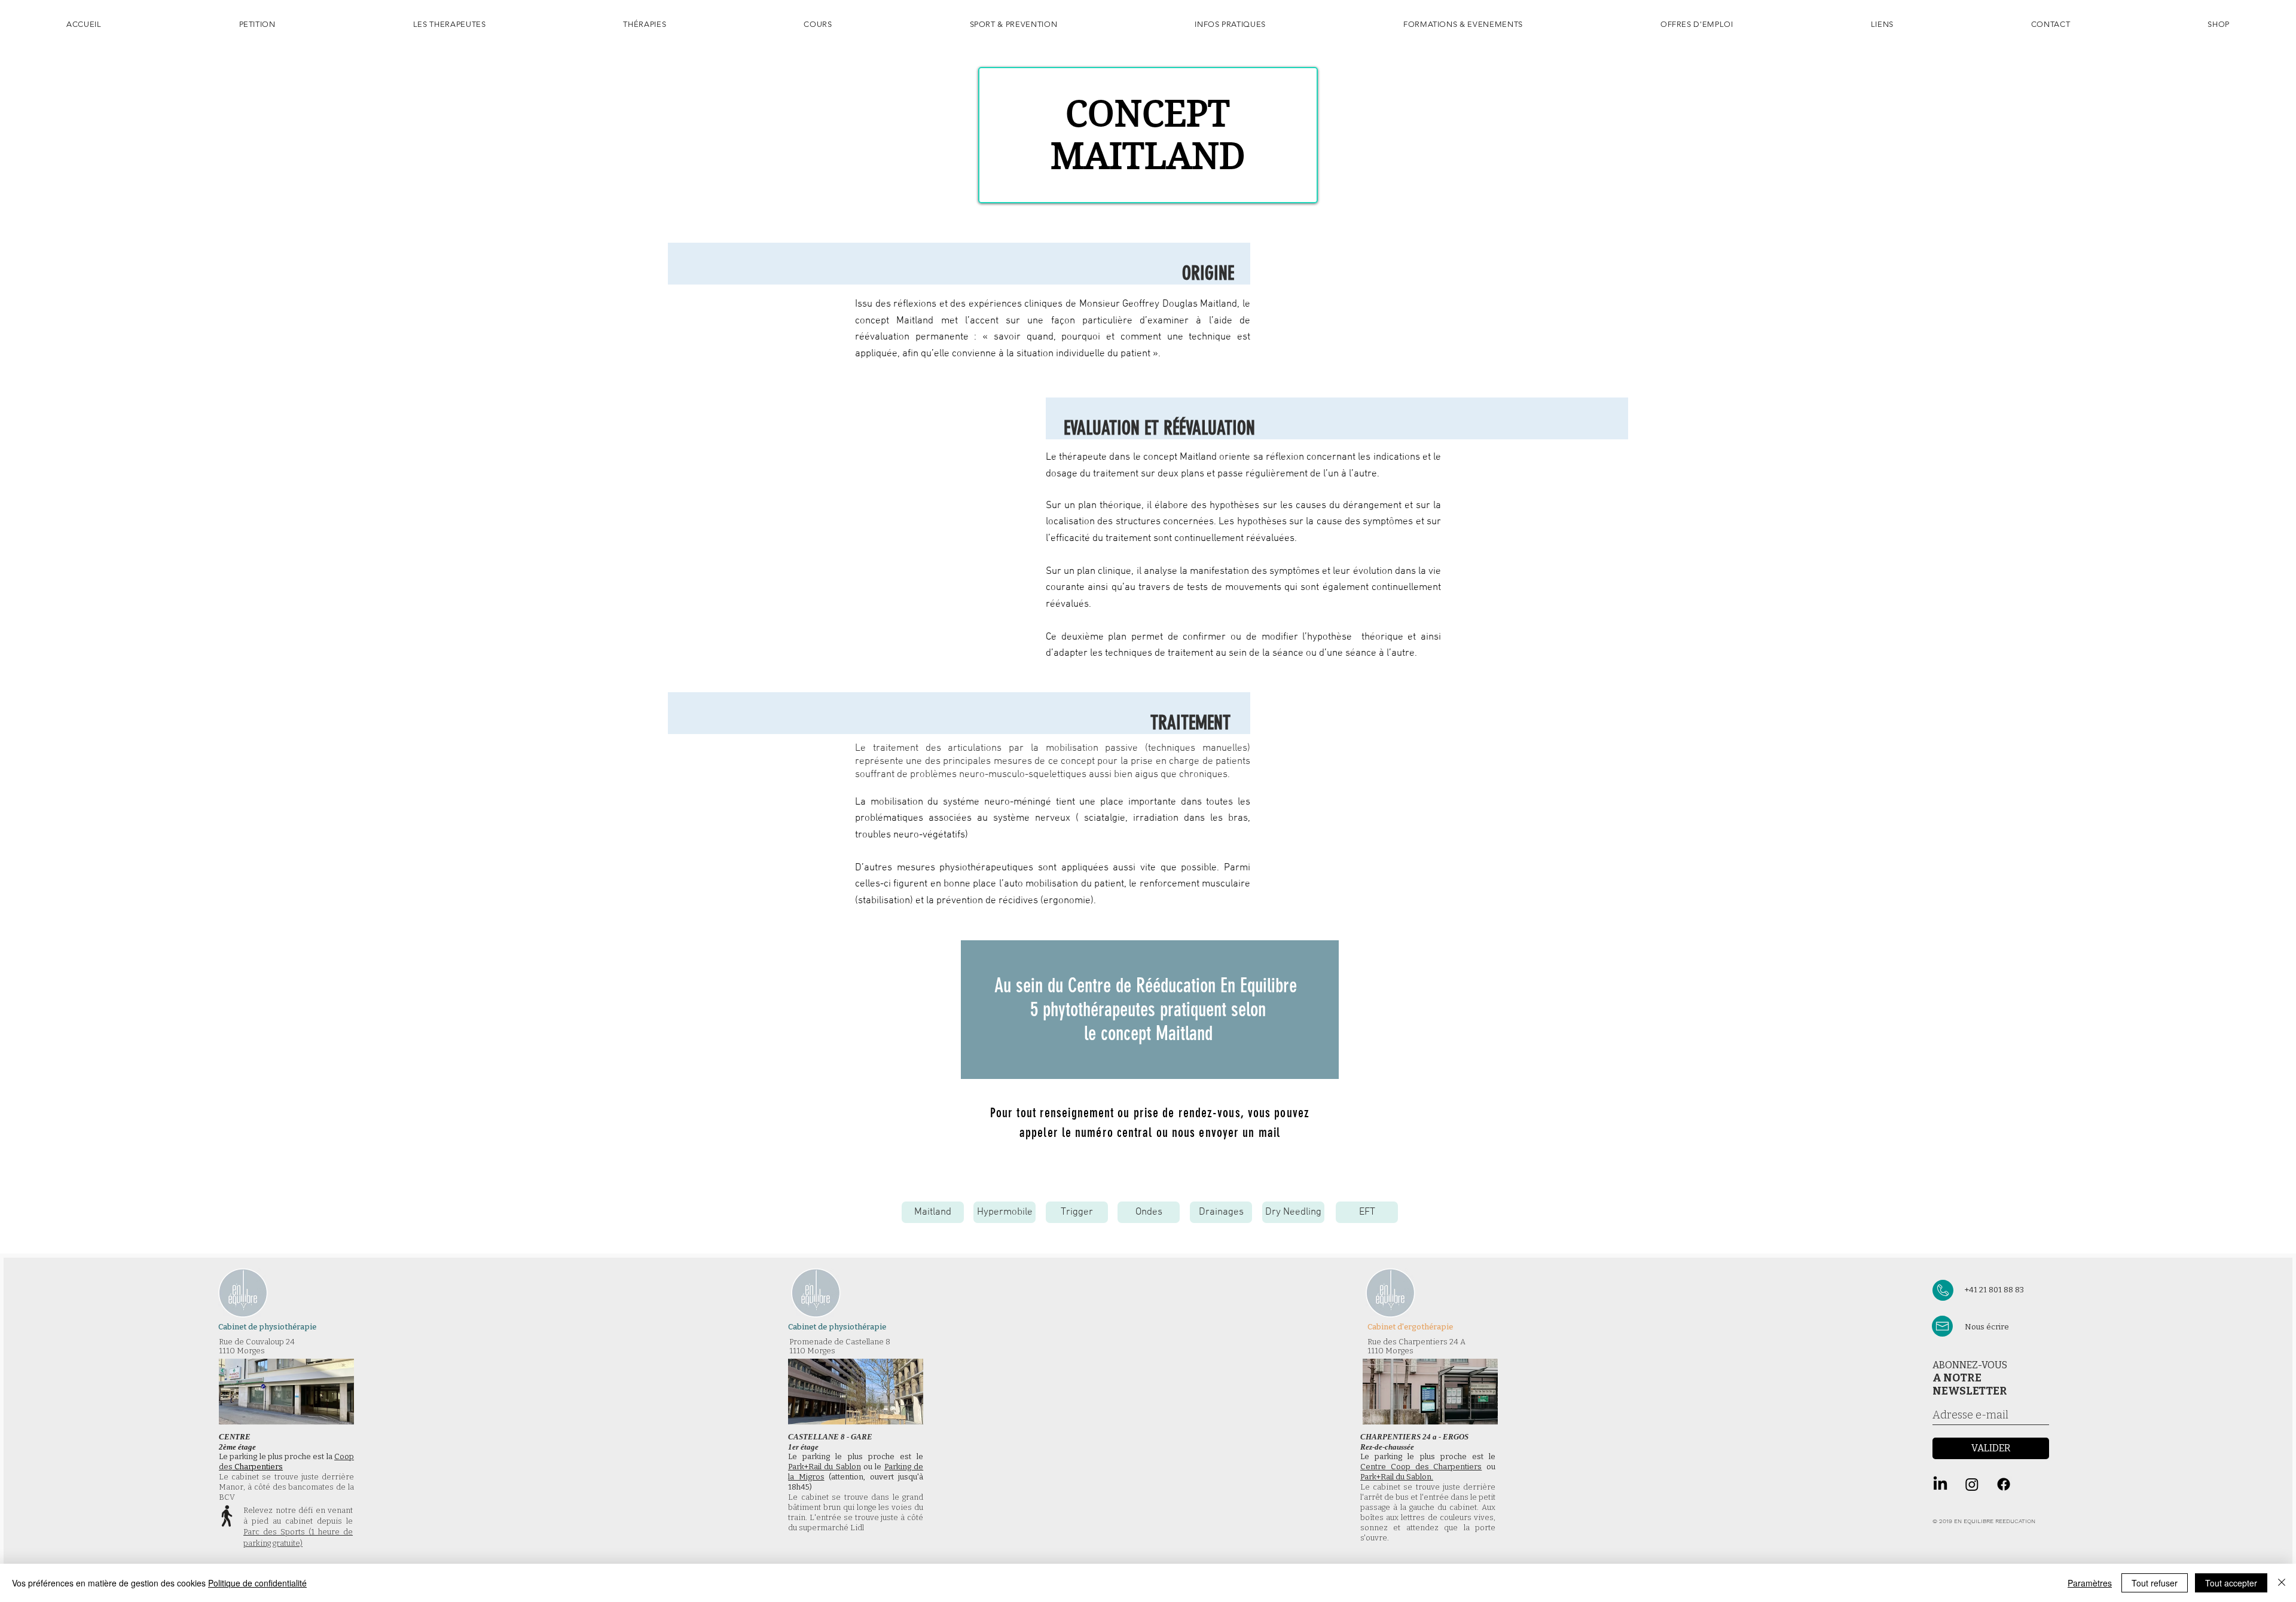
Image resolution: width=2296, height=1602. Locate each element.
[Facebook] (2004, 1484)
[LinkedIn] (1940, 1484)
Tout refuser (2155, 1583)
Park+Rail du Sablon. (1397, 1477)
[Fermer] (2282, 1583)
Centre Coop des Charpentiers (1421, 1467)
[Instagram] (1972, 1484)
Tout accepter (2231, 1583)
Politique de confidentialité (257, 1583)
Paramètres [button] (2090, 1583)
